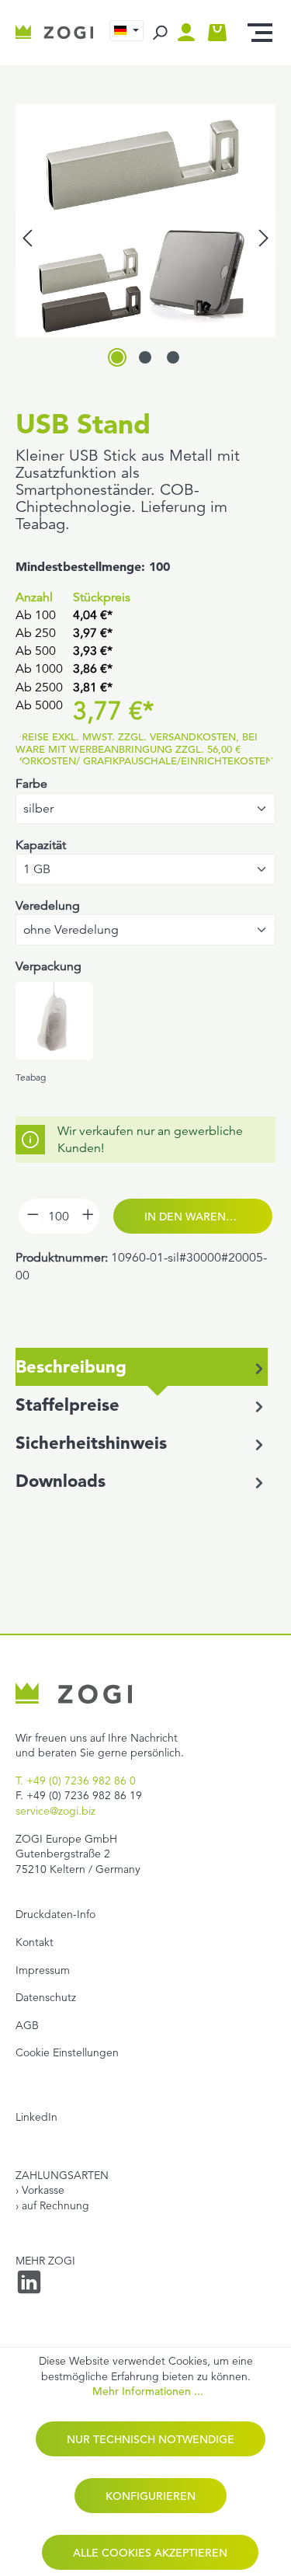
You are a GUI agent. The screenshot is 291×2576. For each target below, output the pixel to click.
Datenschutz (46, 1997)
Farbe (31, 784)
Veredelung (48, 906)
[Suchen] (159, 33)
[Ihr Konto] (190, 33)
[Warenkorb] (217, 33)
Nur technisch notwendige (151, 2439)
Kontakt (35, 1942)
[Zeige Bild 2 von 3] (145, 357)
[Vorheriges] (27, 238)
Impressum (43, 1970)
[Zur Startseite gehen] (55, 33)
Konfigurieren (151, 2496)
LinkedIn (36, 2117)
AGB (27, 2025)
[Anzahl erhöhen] (87, 1216)
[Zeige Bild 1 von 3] (117, 357)
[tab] (142, 1367)
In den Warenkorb (200, 1217)
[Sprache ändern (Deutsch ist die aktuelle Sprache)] (126, 31)
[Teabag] (54, 1021)
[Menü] (260, 33)
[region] (145, 238)
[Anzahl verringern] (31, 1216)
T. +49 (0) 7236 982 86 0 (76, 1781)
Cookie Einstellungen (67, 2052)
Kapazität (41, 845)
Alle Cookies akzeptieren (150, 2553)
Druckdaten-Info (55, 1914)
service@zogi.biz (55, 1811)
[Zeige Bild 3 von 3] (173, 357)
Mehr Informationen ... (148, 2392)
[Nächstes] (264, 238)
